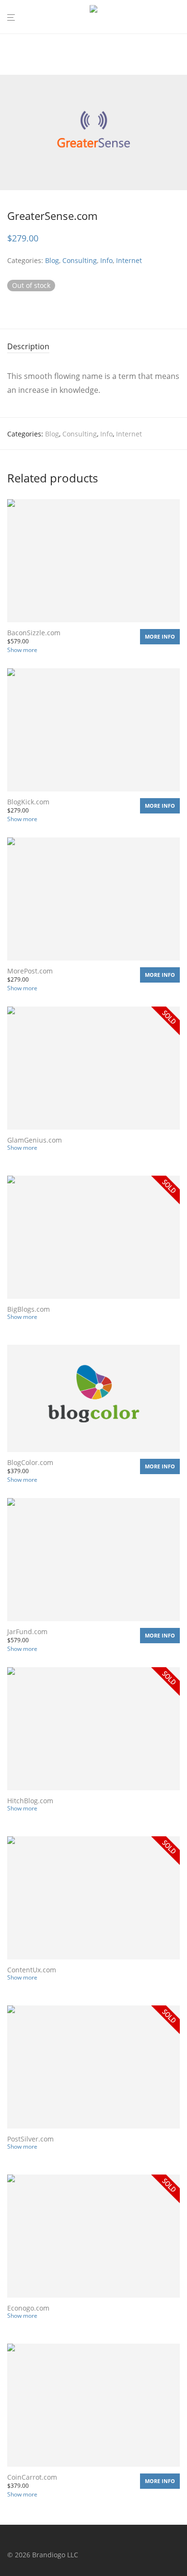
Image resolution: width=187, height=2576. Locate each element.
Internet (129, 260)
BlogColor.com (30, 1462)
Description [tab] (28, 346)
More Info (160, 636)
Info (106, 260)
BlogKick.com (28, 802)
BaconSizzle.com (34, 633)
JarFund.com (27, 1631)
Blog (52, 260)
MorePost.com (30, 971)
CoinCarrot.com (32, 2477)
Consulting (80, 260)
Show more (22, 650)
